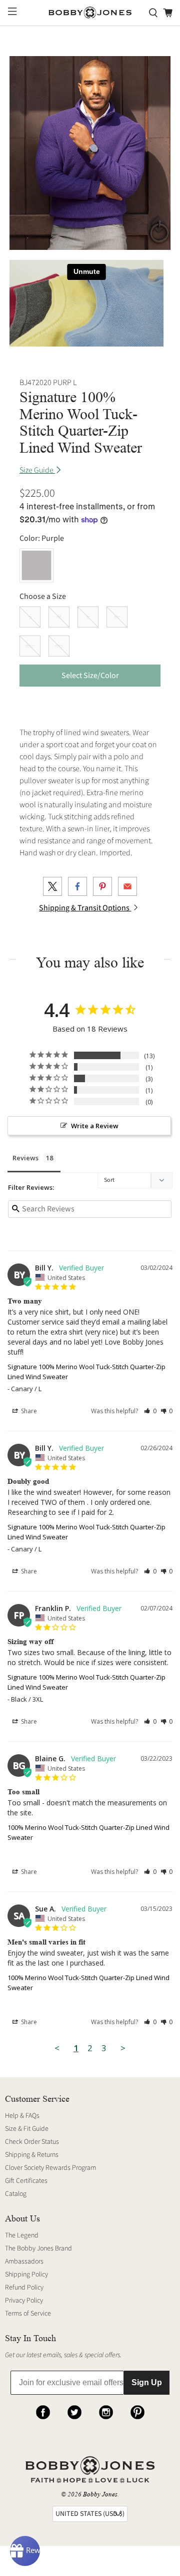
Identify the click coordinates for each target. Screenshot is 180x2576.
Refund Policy (24, 2288)
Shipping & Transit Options (85, 908)
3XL (59, 646)
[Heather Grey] (36, 565)
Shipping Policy (26, 2275)
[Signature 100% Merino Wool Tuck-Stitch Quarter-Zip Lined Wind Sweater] (90, 153)
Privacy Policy (24, 2301)
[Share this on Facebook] (77, 886)
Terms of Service (28, 2314)
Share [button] (28, 1411)
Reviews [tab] (25, 1158)
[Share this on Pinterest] (102, 886)
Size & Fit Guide (27, 2129)
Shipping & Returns (32, 2155)
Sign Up (147, 2382)
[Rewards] (25, 2551)
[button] (150, 1411)
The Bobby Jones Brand (38, 2248)
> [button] (123, 2048)
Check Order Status (32, 2142)
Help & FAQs (22, 2116)
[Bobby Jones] (90, 13)
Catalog (16, 2194)
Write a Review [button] (95, 1126)
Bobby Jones (100, 2494)
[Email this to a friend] (127, 886)
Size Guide (37, 470)
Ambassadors (24, 2262)
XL (117, 617)
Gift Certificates (26, 2181)
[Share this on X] (52, 886)
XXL (30, 646)
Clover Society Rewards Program (50, 2168)
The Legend (22, 2235)
